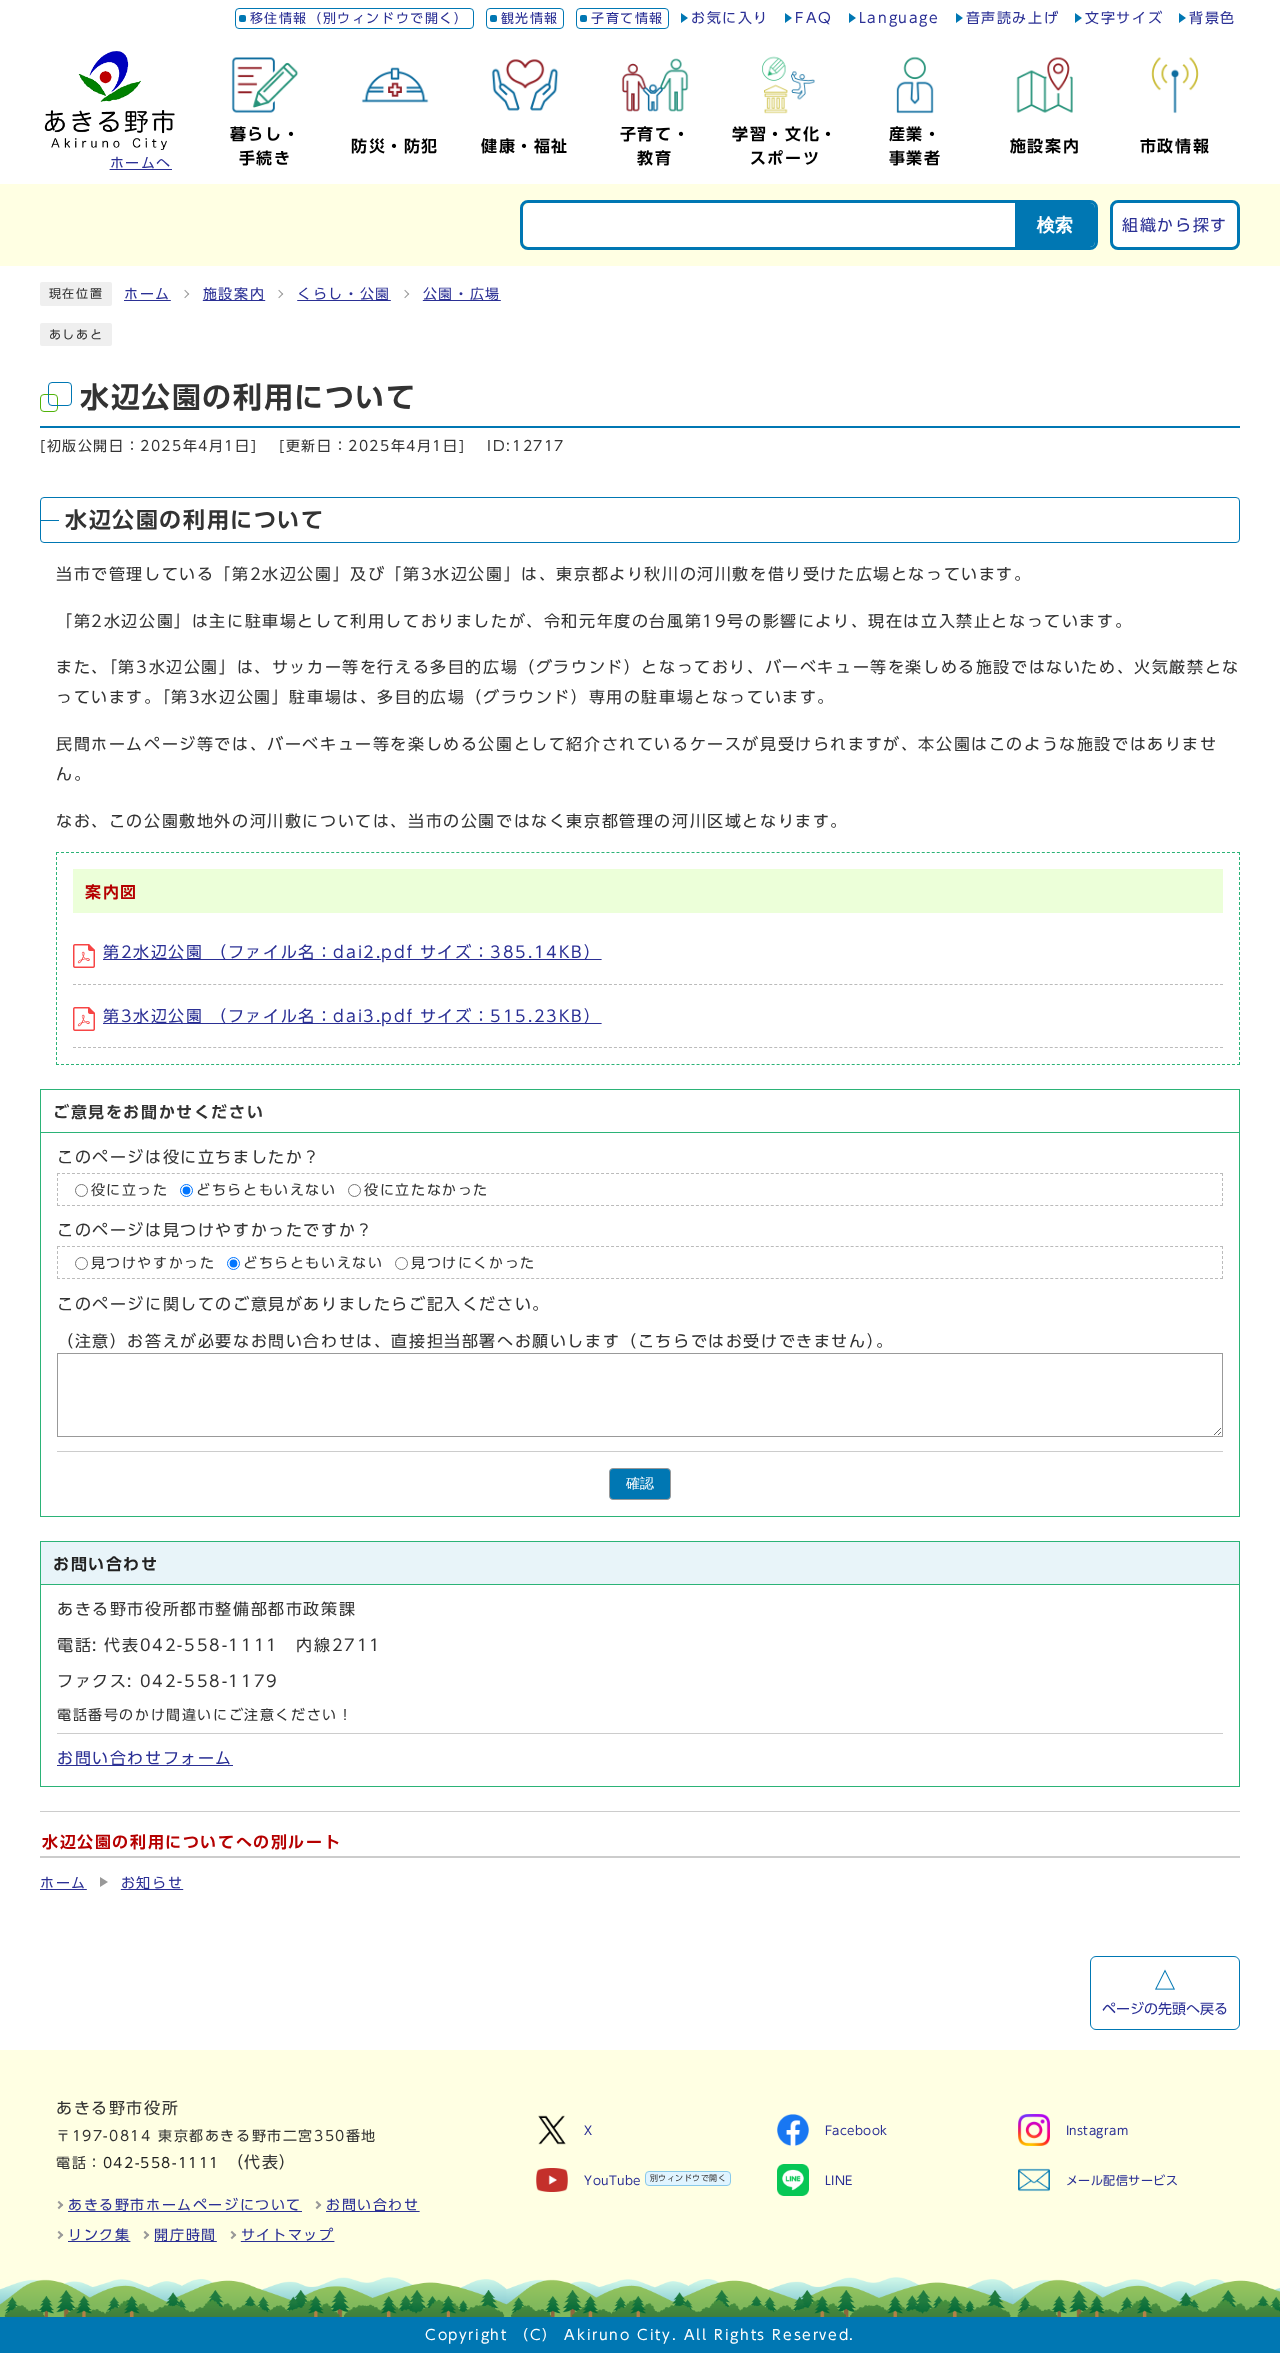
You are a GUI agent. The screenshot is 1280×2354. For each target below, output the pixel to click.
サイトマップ (288, 2235)
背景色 (1212, 18)
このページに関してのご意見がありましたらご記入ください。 (303, 1305)
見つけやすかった (153, 1263)
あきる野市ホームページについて (185, 2205)
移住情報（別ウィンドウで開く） (359, 18)
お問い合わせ (373, 2205)
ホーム (147, 294)
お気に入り (730, 18)
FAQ (814, 18)
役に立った (130, 1190)
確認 (640, 1483)
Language (899, 18)
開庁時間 (185, 2235)
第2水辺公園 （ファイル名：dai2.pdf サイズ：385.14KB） (352, 952)
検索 (1055, 225)
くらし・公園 (344, 294)
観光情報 (530, 18)
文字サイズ (1124, 18)
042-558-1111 (161, 2163)
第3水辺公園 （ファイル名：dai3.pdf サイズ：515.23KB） (352, 1016)
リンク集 (99, 2235)
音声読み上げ (1013, 18)
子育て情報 (627, 18)
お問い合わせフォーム (145, 1758)
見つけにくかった (473, 1263)
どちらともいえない (266, 1190)
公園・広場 (462, 294)
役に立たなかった (426, 1190)
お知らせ (152, 1883)
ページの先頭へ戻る (1165, 2009)
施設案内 (234, 294)
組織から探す (1175, 225)
